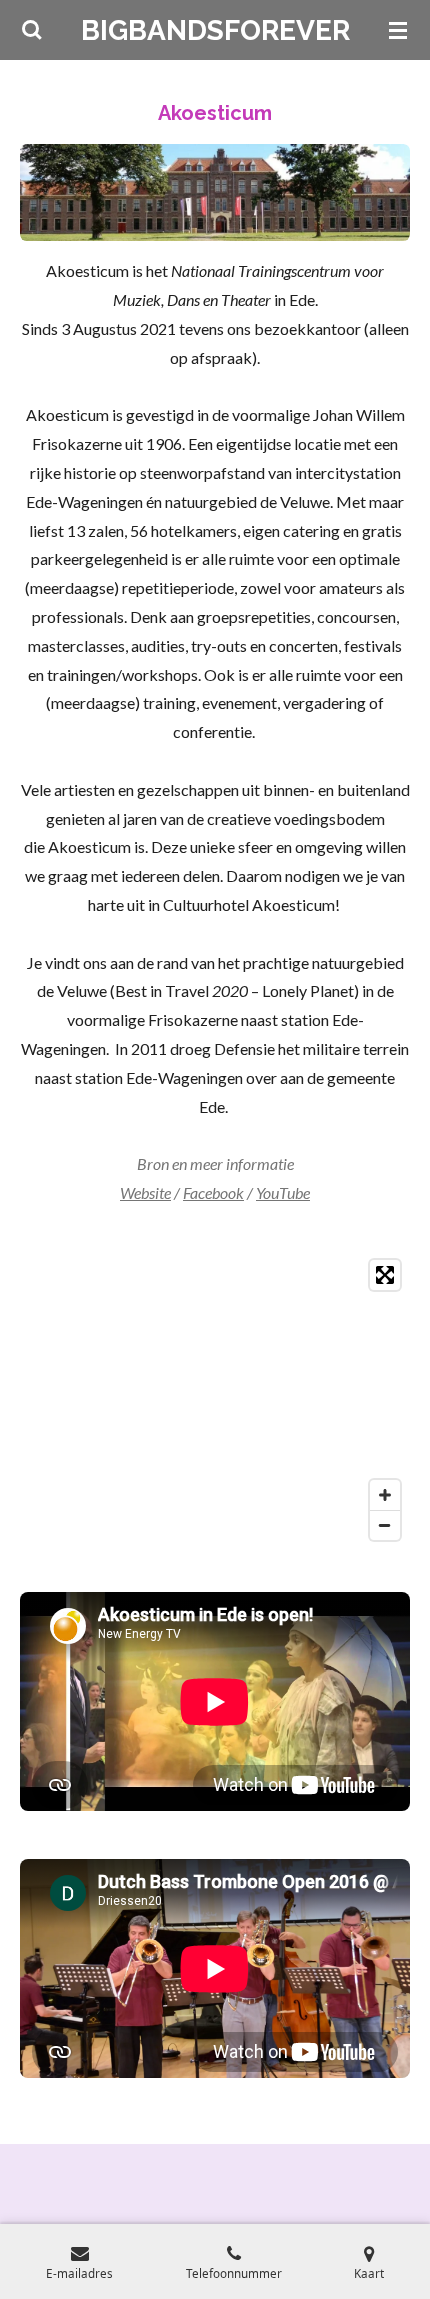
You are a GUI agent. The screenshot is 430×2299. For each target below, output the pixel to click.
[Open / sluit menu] (398, 30)
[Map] (215, 1400)
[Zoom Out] (385, 1525)
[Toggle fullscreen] (385, 1275)
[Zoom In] (385, 1495)
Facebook (213, 1192)
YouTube (283, 1192)
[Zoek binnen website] (32, 30)
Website (145, 1192)
